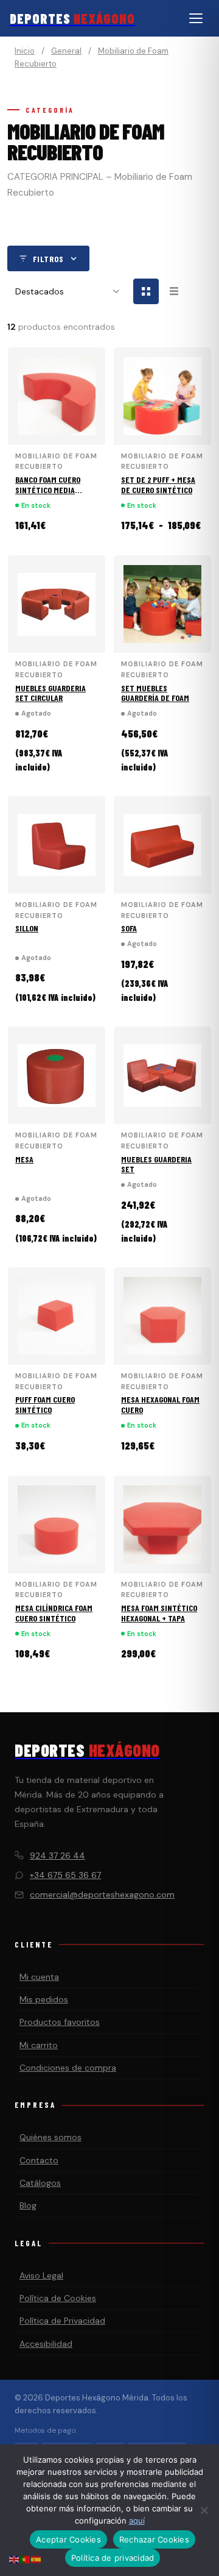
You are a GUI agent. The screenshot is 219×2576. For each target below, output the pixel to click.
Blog (28, 2205)
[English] (15, 2559)
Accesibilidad (46, 2344)
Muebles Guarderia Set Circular (50, 693)
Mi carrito (39, 2045)
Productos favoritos (60, 2022)
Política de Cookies (58, 2298)
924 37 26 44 (57, 1856)
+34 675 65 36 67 (65, 1875)
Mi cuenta (39, 1977)
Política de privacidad (113, 2558)
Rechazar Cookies (154, 2539)
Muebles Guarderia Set (156, 1164)
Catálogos (40, 2183)
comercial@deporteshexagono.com (102, 1895)
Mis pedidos (44, 1999)
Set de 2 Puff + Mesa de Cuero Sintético (158, 485)
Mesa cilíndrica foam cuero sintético (54, 1613)
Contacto (39, 2160)
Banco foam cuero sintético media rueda (48, 490)
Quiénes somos (50, 2137)
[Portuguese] (26, 2559)
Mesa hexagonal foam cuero (160, 1404)
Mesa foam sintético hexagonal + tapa (159, 1613)
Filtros (48, 259)
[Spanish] (36, 2559)
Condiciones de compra (68, 2068)
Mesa (24, 1159)
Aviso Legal (41, 2275)
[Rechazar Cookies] (204, 2510)
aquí (137, 2521)
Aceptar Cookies (68, 2539)
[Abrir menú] (196, 18)
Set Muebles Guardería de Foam (155, 693)
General (66, 51)
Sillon (27, 928)
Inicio (25, 51)
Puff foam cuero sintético (45, 1404)
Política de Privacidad (62, 2321)
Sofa (129, 928)
